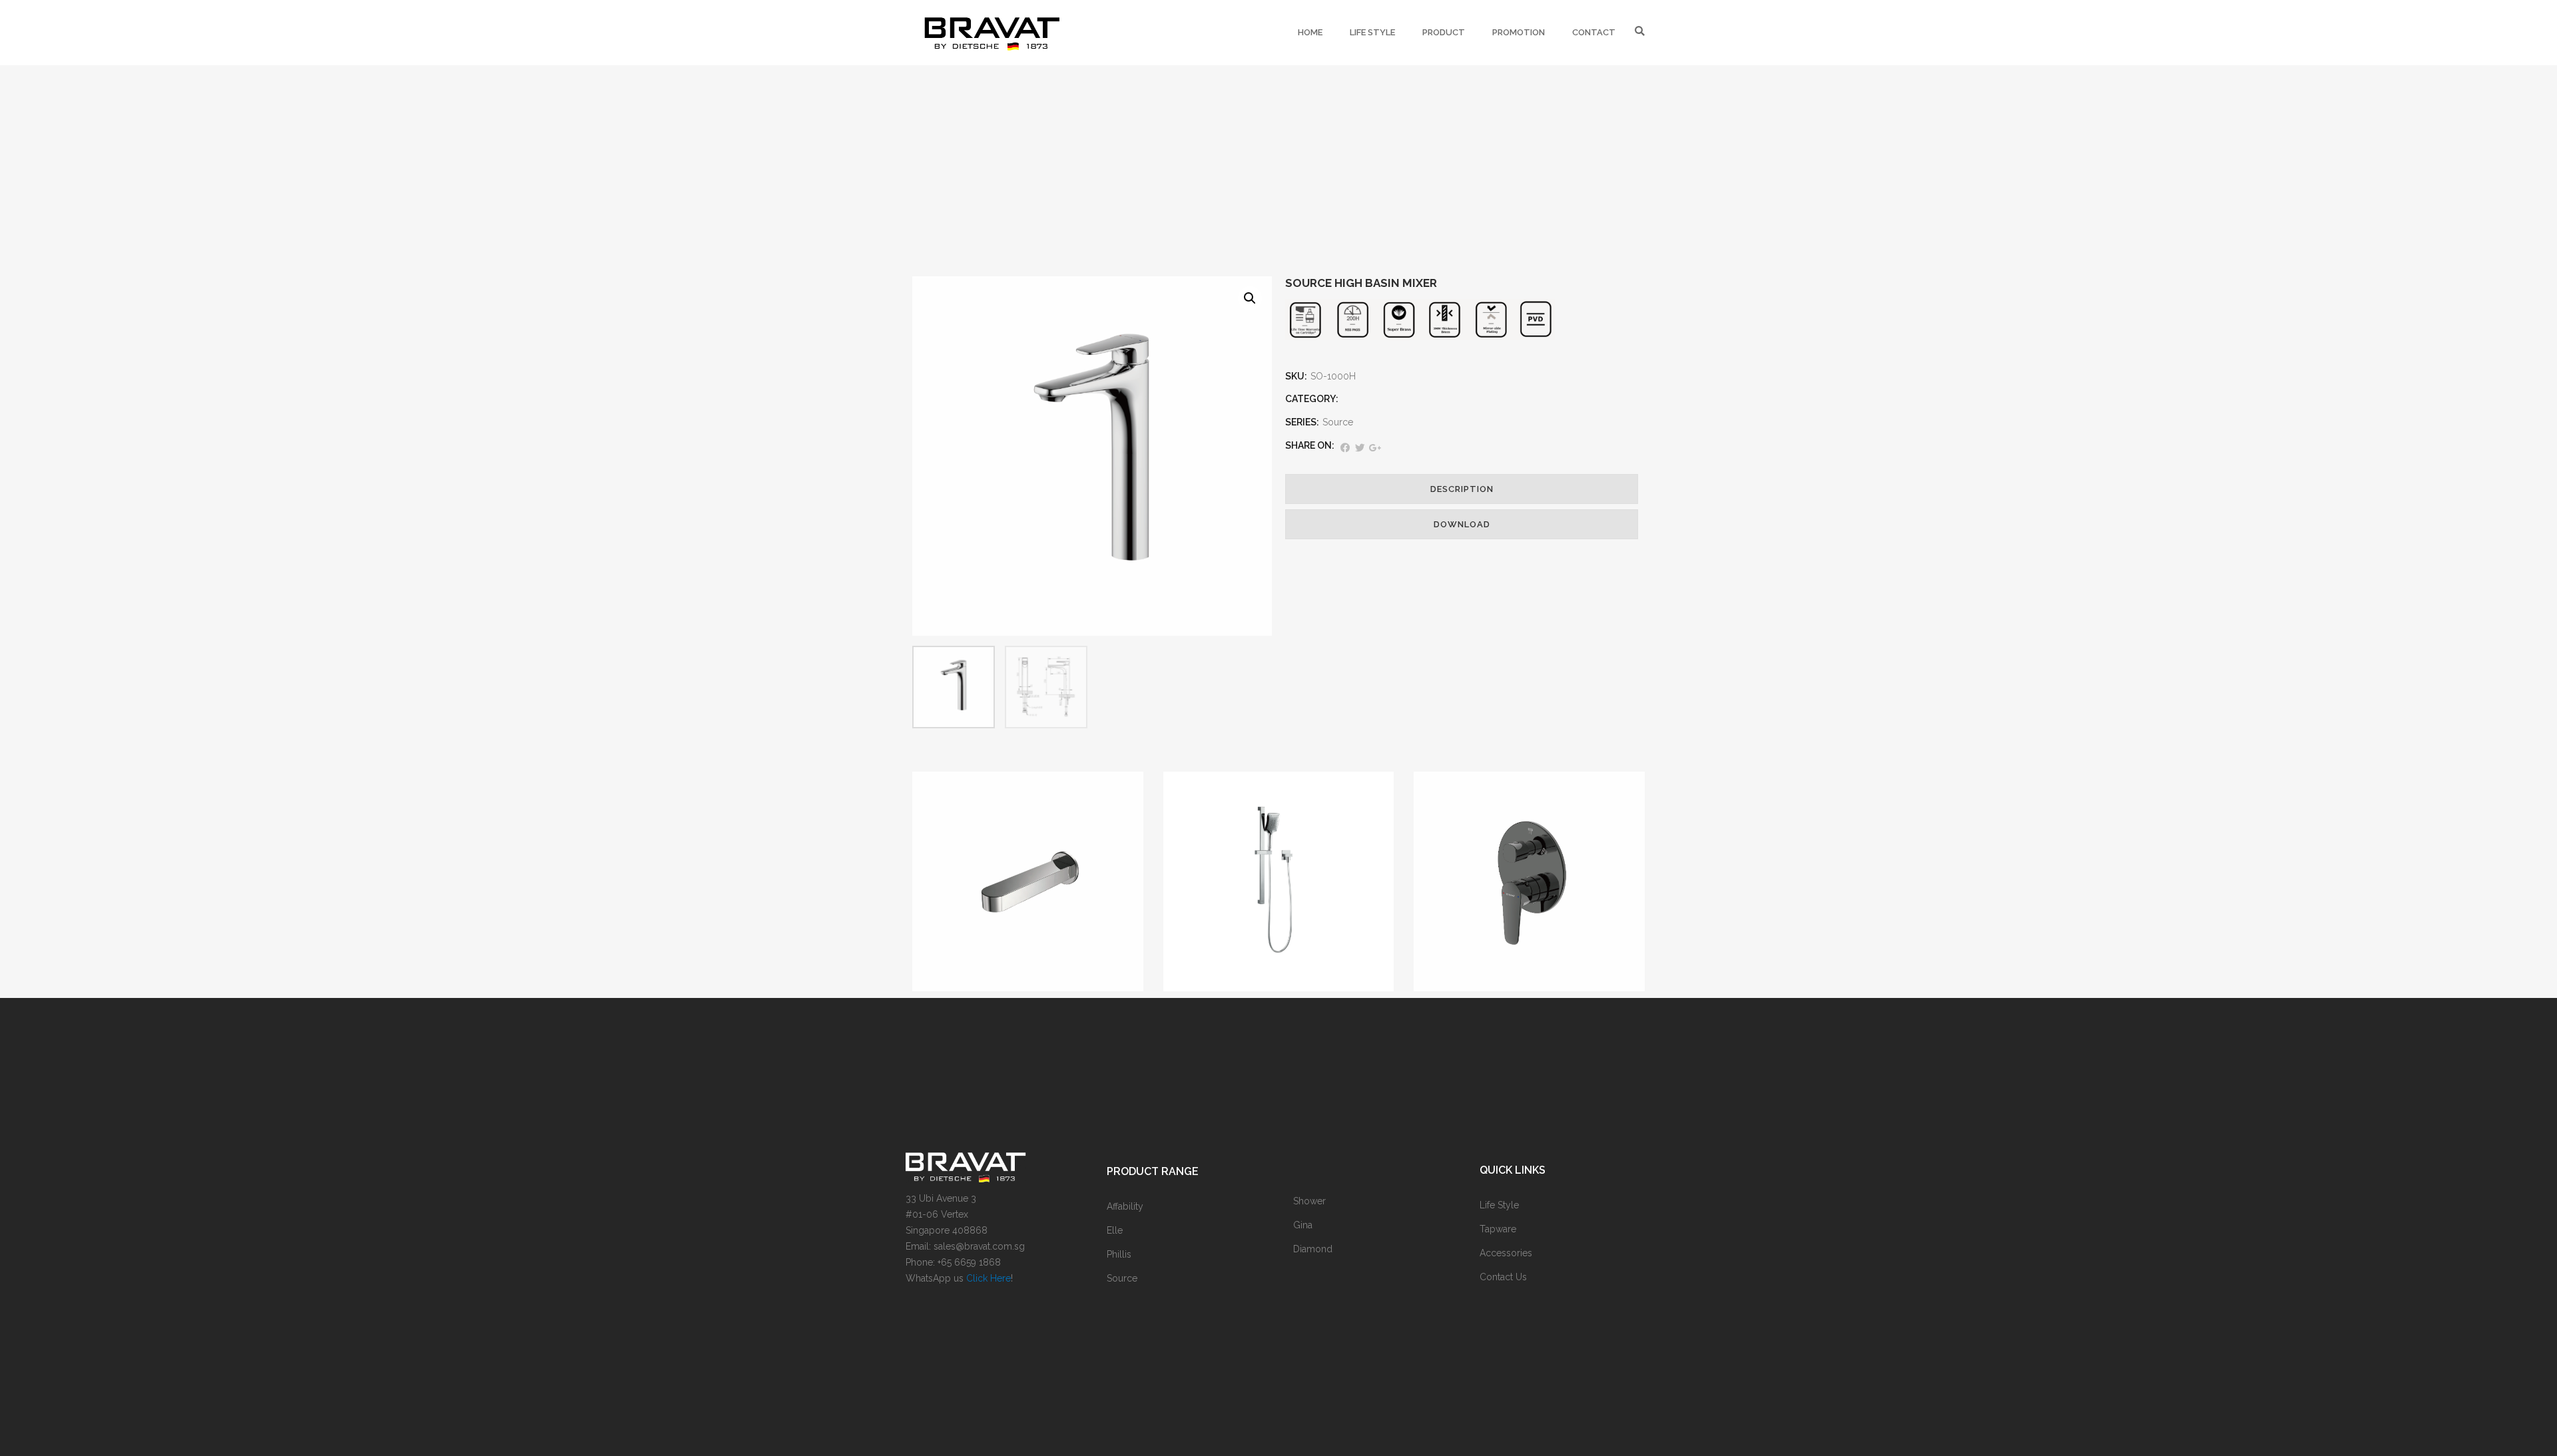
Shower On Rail (1278, 860)
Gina (1028, 860)
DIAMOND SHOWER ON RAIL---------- (1278, 887)
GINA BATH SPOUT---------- (1028, 887)
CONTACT (1594, 32)
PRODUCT (1444, 32)
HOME (1310, 32)
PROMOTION (1519, 32)
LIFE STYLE (1372, 32)
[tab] (1462, 489)
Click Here (989, 1278)
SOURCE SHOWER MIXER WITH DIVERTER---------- (1529, 887)
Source (1338, 422)
